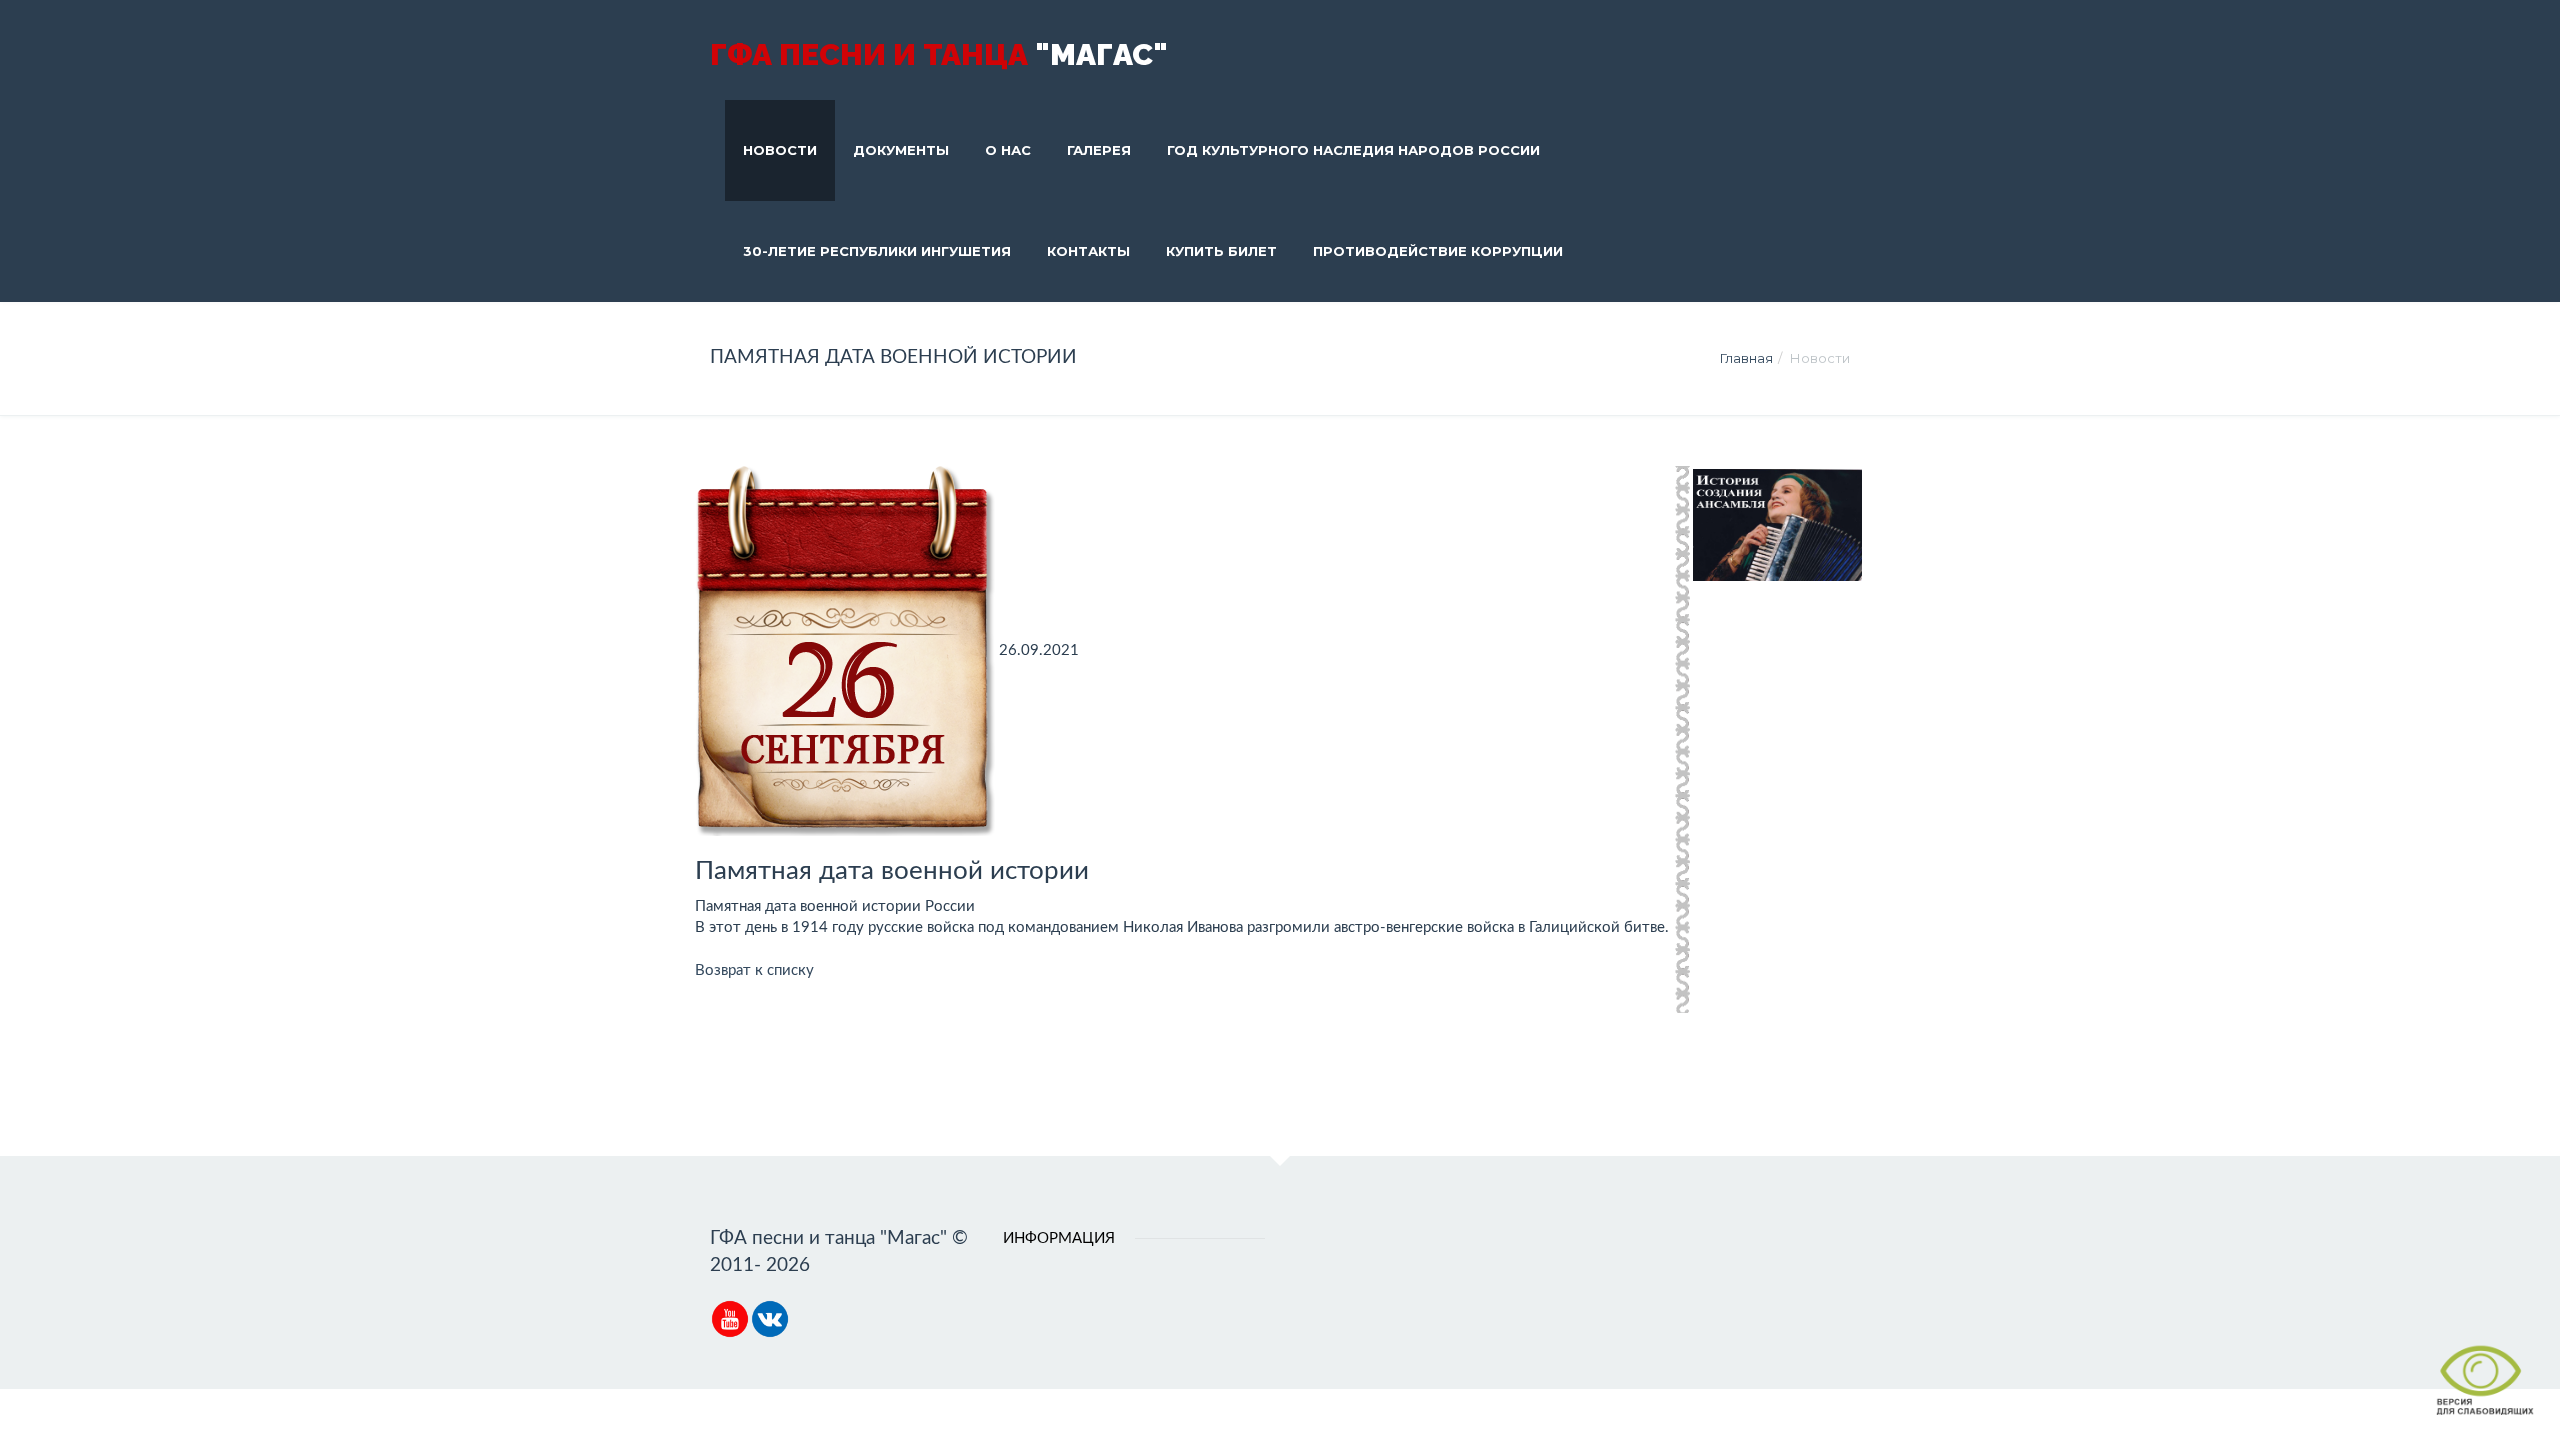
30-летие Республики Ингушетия (877, 251)
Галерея (1099, 150)
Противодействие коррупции (1438, 251)
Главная (1746, 358)
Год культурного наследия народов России (1353, 150)
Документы (901, 150)
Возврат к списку (754, 970)
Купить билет (1221, 251)
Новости (780, 150)
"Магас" (939, 54)
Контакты (1088, 251)
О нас (1008, 150)
